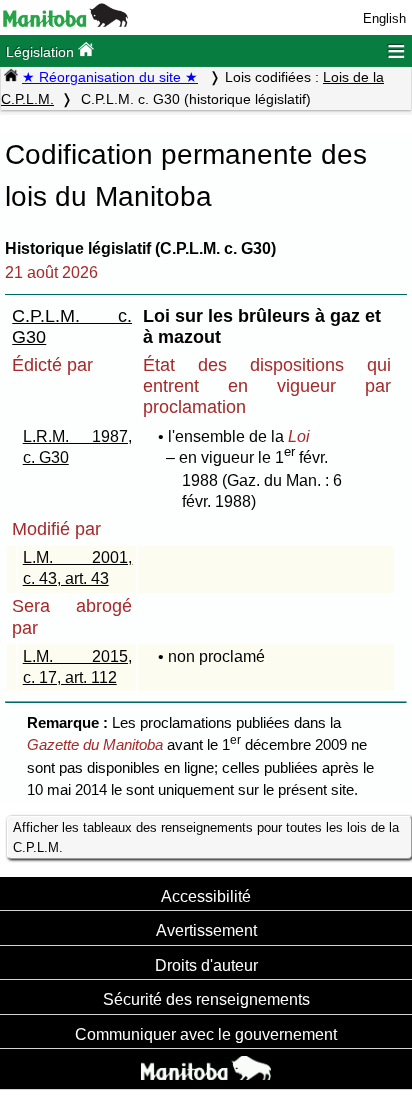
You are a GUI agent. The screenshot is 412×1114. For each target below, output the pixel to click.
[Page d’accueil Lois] (11, 77)
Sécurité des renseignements (206, 999)
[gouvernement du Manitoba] (65, 22)
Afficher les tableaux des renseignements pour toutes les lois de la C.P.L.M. (206, 837)
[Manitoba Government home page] (206, 1071)
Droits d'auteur (206, 965)
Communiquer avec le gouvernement (206, 1034)
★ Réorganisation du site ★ (110, 77)
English (384, 18)
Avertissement (206, 930)
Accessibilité (206, 896)
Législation (42, 52)
